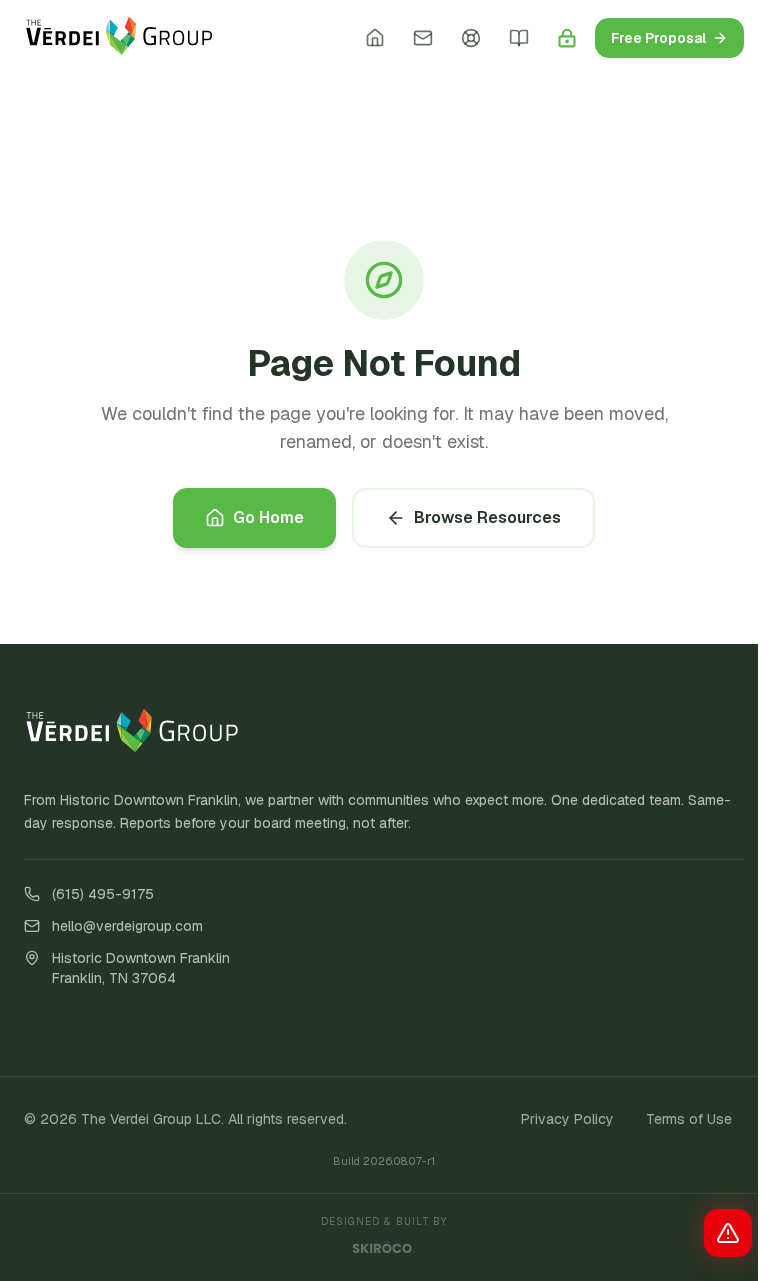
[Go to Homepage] (375, 38)
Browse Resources (487, 517)
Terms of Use (689, 1119)
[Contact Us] (423, 38)
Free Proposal (658, 38)
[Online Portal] (567, 38)
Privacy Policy (567, 1119)
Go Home (268, 517)
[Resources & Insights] (519, 38)
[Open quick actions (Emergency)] (728, 1233)
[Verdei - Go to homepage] (119, 38)
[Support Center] (471, 38)
